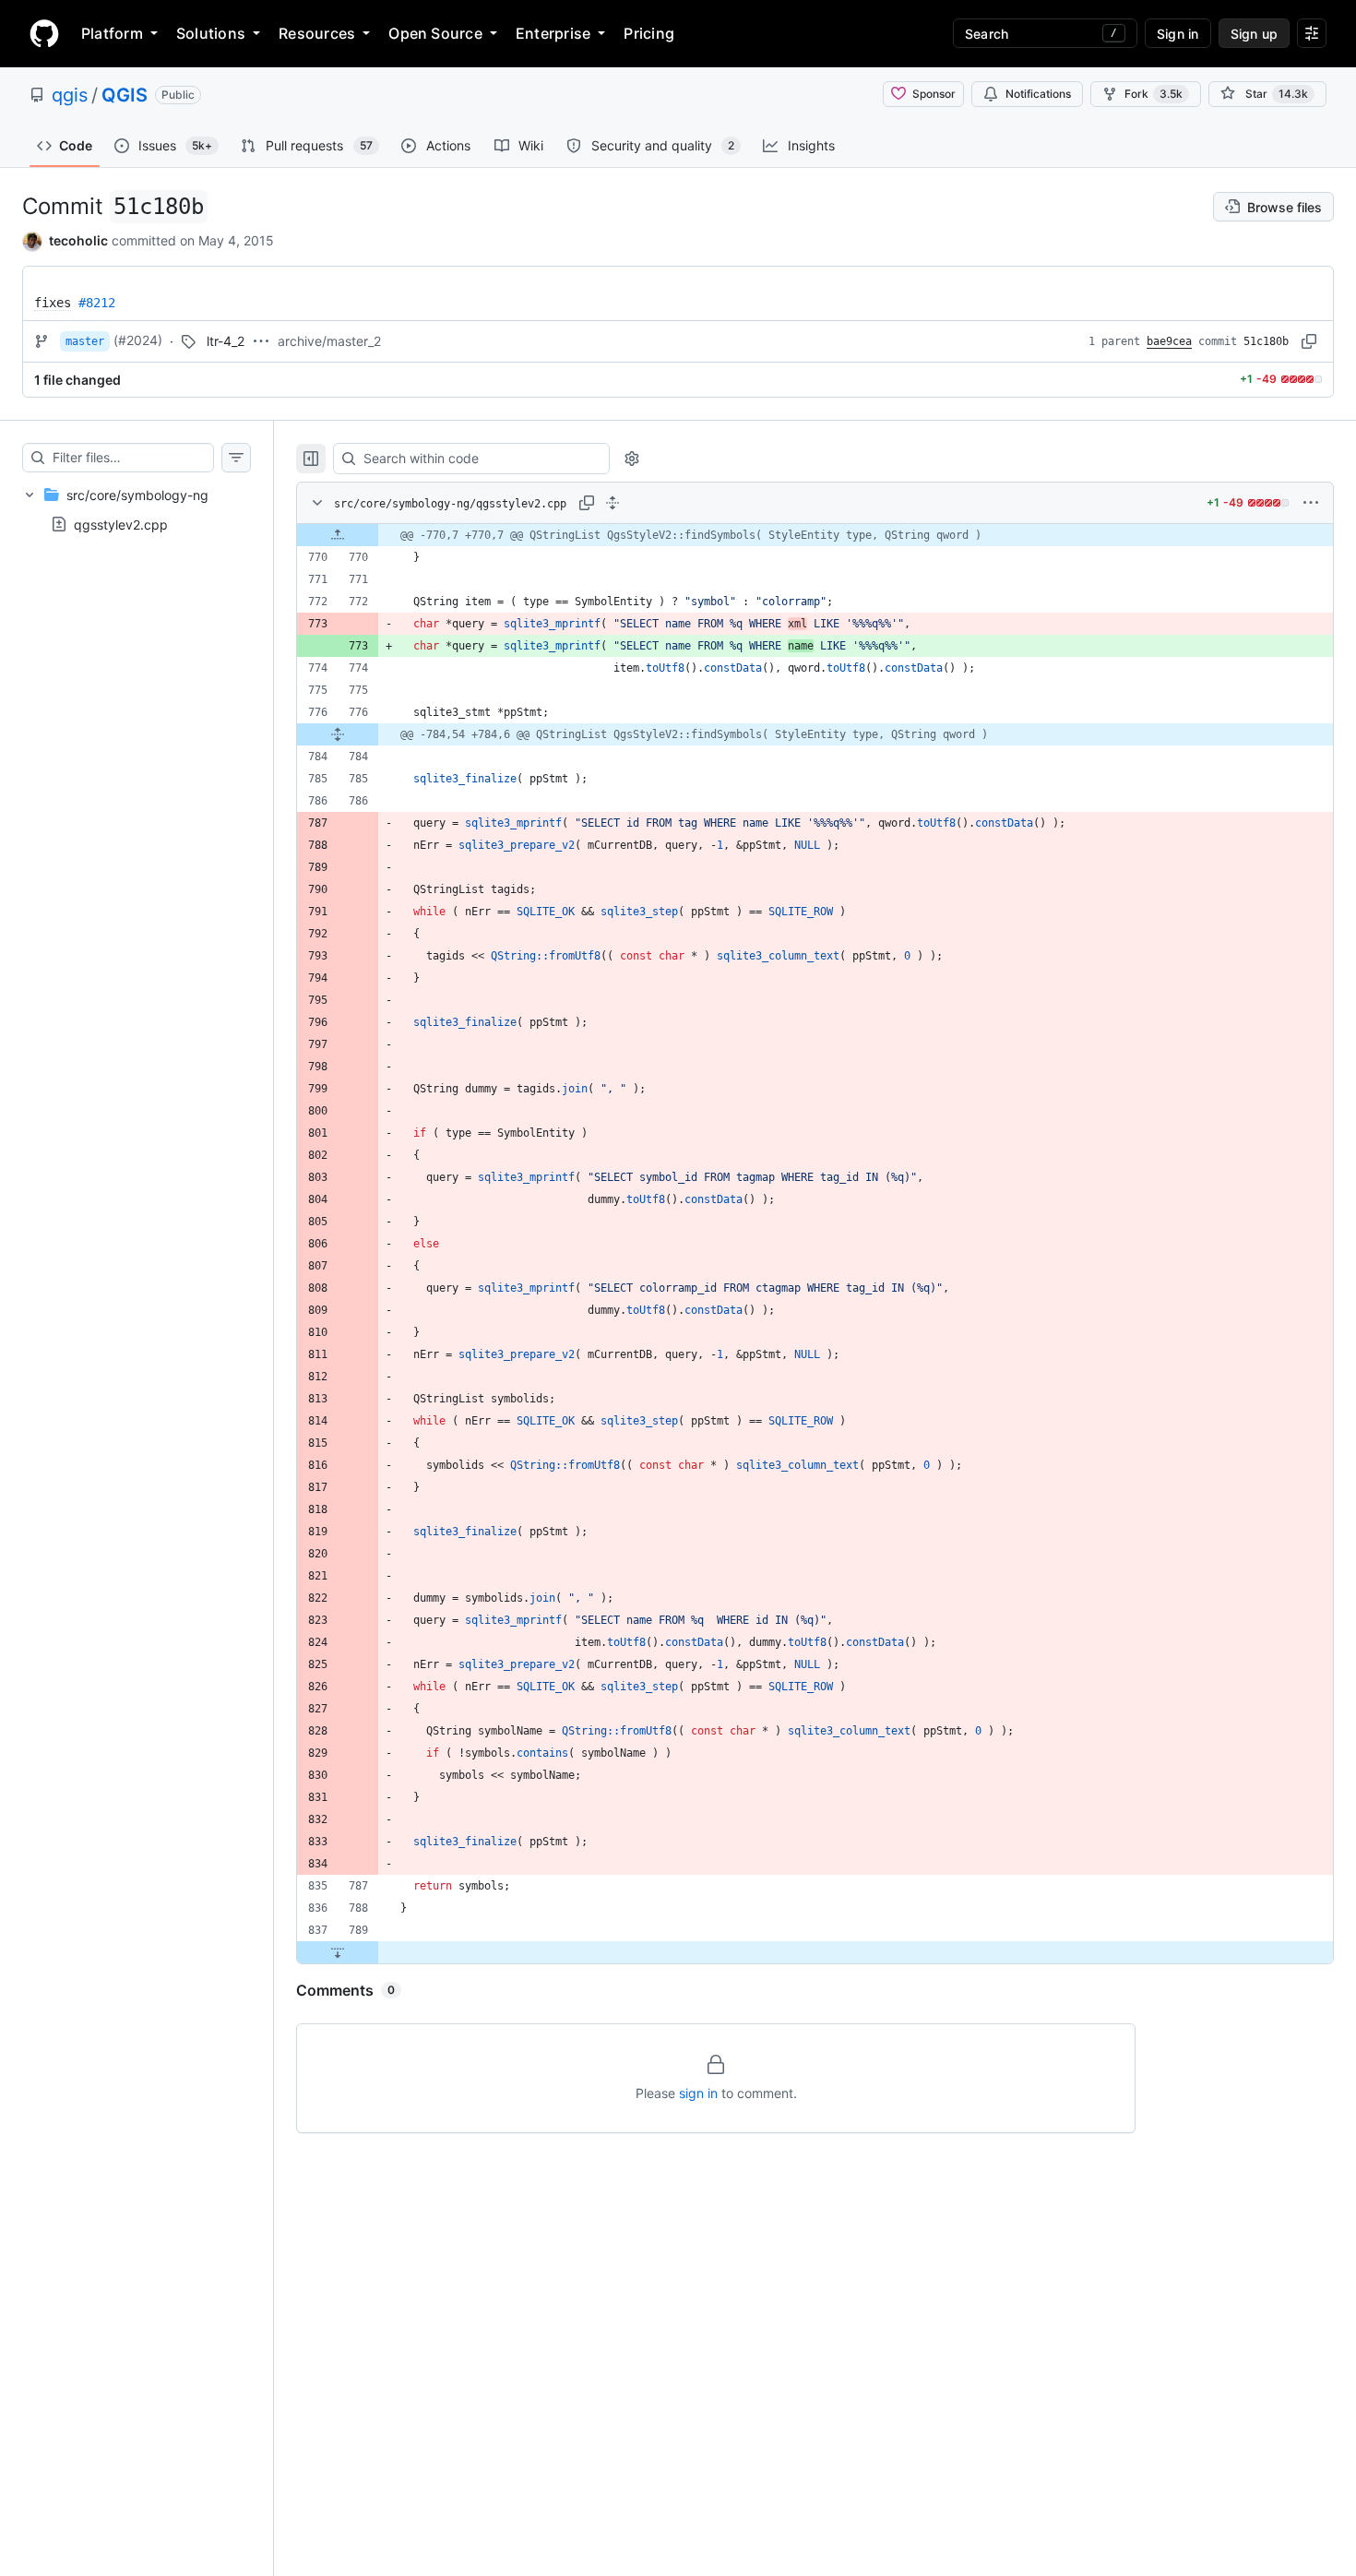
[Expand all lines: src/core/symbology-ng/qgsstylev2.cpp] (613, 503)
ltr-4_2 (226, 341)
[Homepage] (44, 33)
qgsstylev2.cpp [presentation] (121, 524)
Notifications (1038, 94)
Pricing (649, 33)
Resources (317, 33)
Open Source (435, 33)
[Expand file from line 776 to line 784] (338, 734)
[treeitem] (137, 509)
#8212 (97, 303)
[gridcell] (815, 535)
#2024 (138, 340)
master (85, 341)
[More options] (1311, 503)
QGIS (125, 95)
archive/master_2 (329, 341)
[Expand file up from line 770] (338, 535)
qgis (70, 95)
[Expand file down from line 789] (338, 1952)
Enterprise (553, 33)
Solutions (211, 33)
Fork (1154, 94)
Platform (112, 33)
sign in (698, 2093)
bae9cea (1169, 341)
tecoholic (78, 240)
